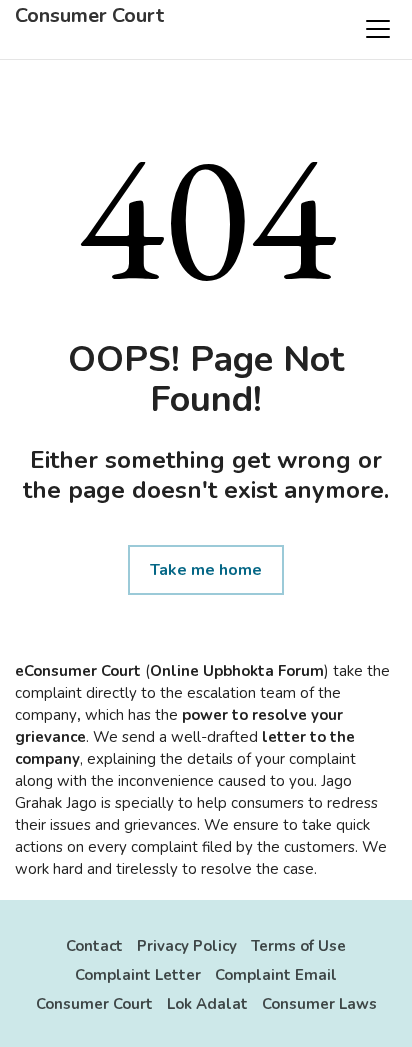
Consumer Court (89, 16)
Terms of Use (298, 946)
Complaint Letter (138, 975)
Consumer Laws (319, 1004)
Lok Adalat (207, 1004)
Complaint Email (276, 975)
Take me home (206, 570)
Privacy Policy (187, 946)
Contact (94, 946)
